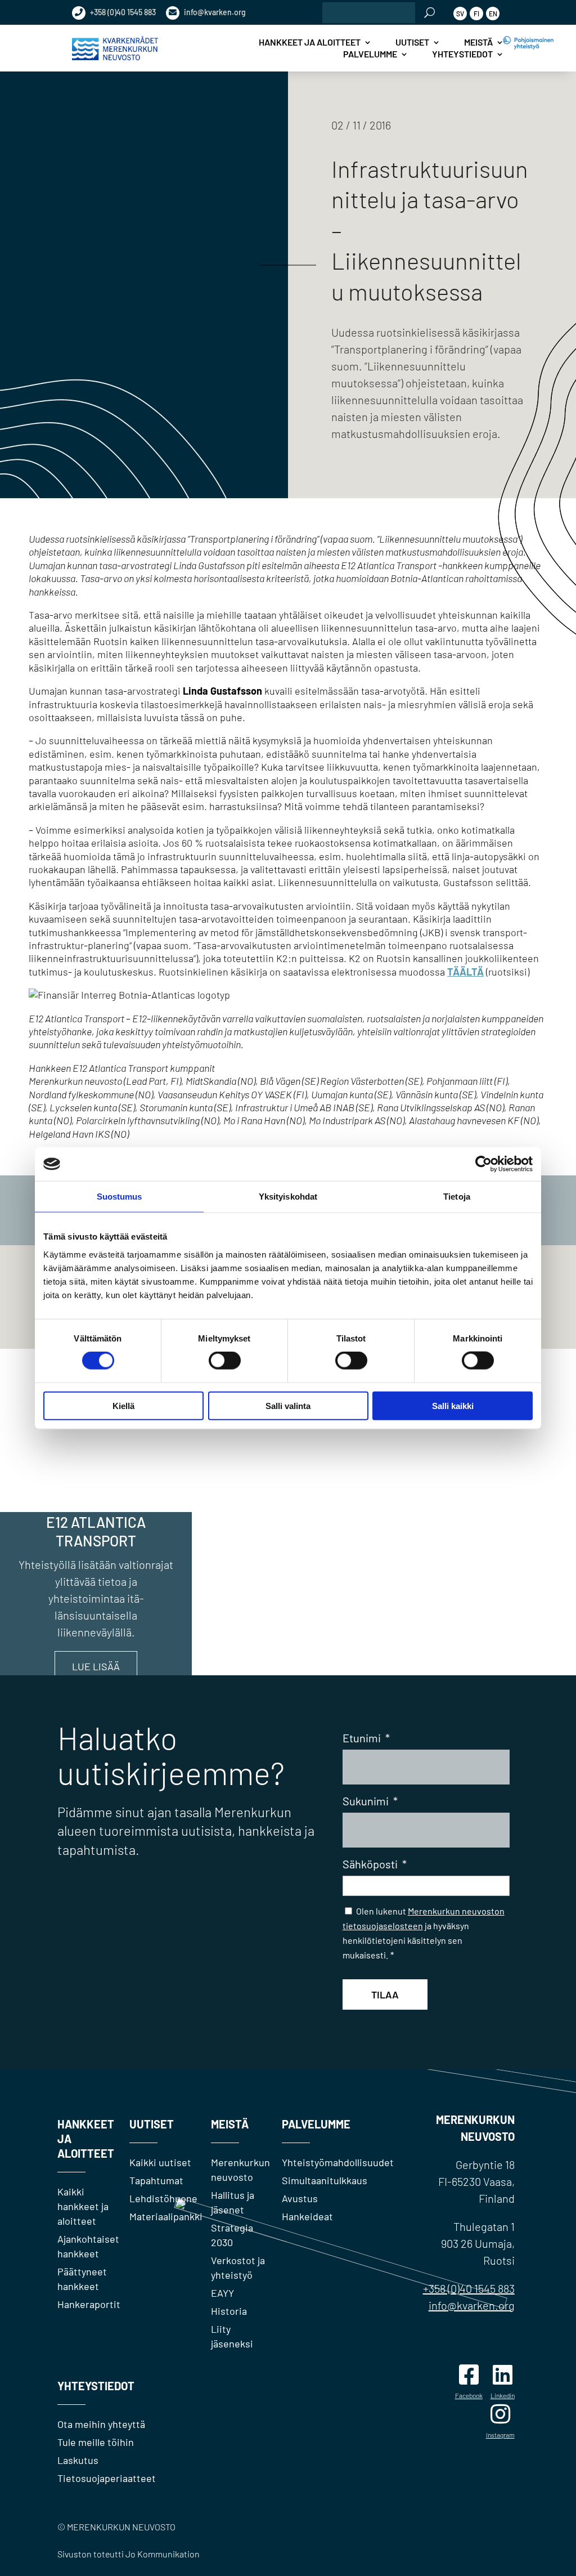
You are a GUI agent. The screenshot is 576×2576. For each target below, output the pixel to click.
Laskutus (78, 2460)
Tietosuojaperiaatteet (107, 2478)
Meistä (478, 42)
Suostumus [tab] (120, 1197)
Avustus (300, 2198)
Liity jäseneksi (232, 2336)
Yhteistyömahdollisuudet (338, 2162)
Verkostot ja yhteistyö (238, 2268)
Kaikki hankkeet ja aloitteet (83, 2206)
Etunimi (366, 1738)
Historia (229, 2311)
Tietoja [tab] (457, 1197)
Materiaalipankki (166, 2216)
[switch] (225, 1361)
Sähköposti (375, 1864)
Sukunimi (370, 1801)
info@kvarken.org (214, 12)
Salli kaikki (453, 1405)
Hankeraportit (89, 2304)
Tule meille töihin (96, 2442)
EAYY (222, 2293)
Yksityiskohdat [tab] (288, 1197)
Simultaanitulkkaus (325, 2180)
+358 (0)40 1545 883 (122, 12)
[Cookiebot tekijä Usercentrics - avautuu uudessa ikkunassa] (483, 1164)
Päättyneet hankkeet (82, 2279)
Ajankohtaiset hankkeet (88, 2246)
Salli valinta (288, 1405)
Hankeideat (307, 2216)
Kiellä (123, 1405)
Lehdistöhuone (163, 2198)
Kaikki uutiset (160, 2162)
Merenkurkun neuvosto (240, 2170)
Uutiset (412, 42)
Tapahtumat (156, 2180)
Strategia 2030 (232, 2235)
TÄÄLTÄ (465, 972)
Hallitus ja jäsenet (233, 2202)
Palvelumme (370, 54)
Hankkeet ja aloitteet (310, 42)
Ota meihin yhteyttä (101, 2424)
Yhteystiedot (462, 54)
